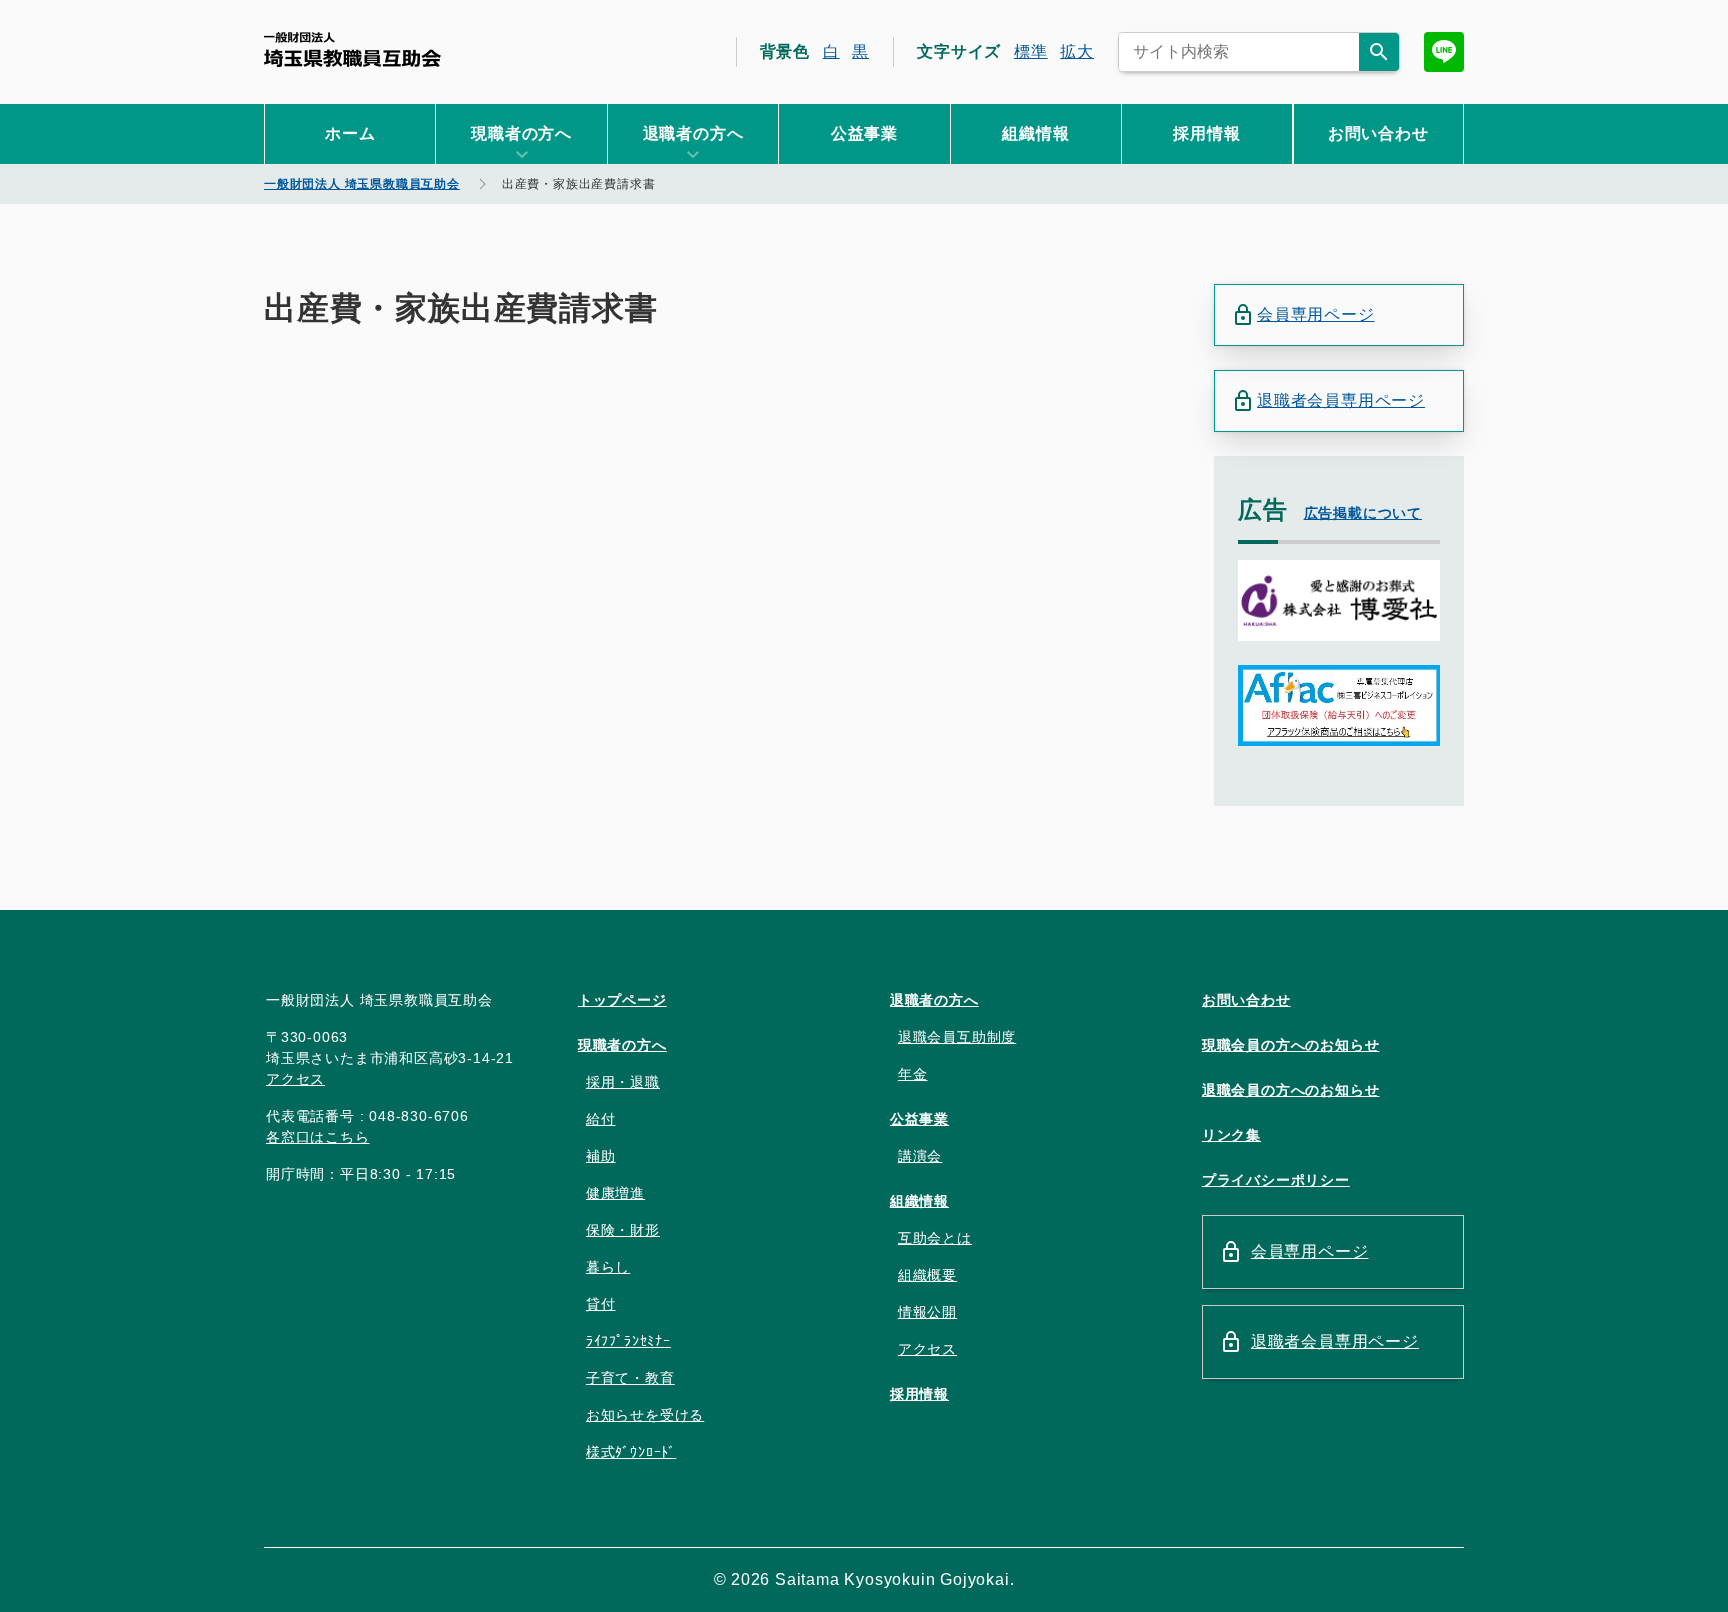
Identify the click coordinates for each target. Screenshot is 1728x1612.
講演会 (920, 1156)
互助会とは (935, 1238)
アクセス (295, 1079)
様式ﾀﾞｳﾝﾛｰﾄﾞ (631, 1452)
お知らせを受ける (645, 1415)
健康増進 (615, 1193)
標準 (1031, 51)
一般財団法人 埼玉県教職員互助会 (352, 49)
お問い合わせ (1378, 133)
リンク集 (1231, 1135)
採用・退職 (623, 1082)
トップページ (622, 1000)
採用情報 (1206, 133)
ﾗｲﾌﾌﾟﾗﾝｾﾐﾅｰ (628, 1341)
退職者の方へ (934, 1000)
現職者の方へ (622, 1045)
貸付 (601, 1304)
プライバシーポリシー (1276, 1180)
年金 (913, 1074)
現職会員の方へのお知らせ (1291, 1045)
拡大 (1077, 51)
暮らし (608, 1267)
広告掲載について (1363, 513)
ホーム (350, 133)
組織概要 (927, 1275)
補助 (601, 1156)
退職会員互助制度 (957, 1037)
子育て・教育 (630, 1378)
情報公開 (927, 1312)
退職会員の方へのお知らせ (1291, 1090)
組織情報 (1035, 133)
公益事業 (864, 133)
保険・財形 (623, 1230)
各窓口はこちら (318, 1137)
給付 (601, 1119)
